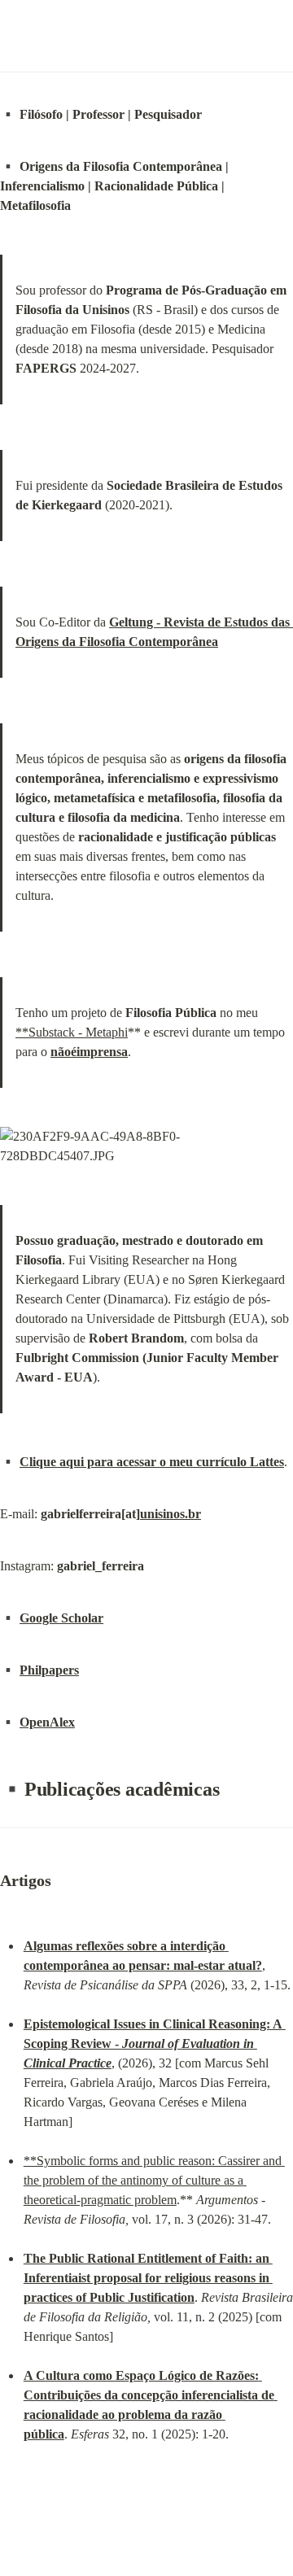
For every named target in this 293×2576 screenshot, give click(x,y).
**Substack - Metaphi (72, 1032)
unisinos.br (171, 1514)
